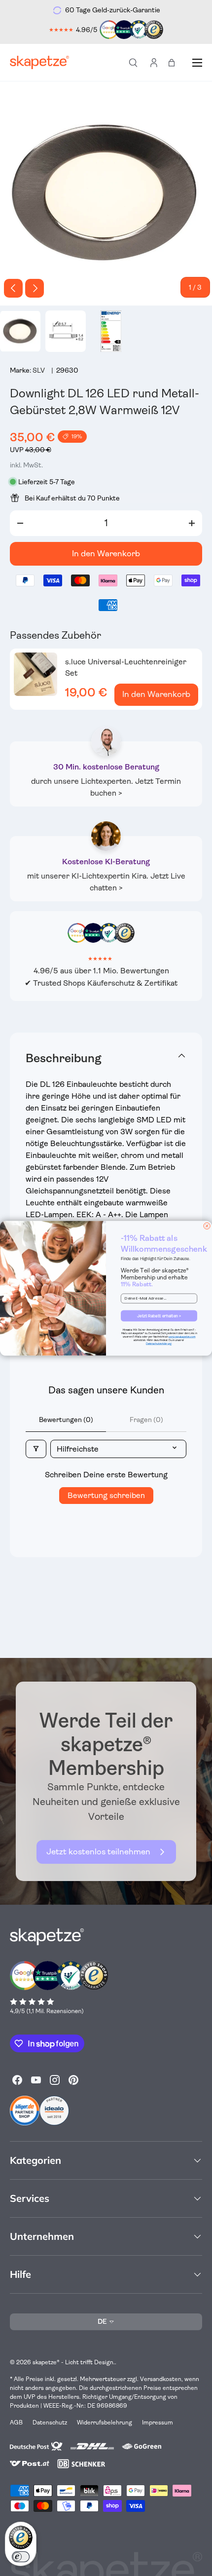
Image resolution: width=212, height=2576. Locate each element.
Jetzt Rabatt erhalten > (159, 1315)
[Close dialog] (207, 1226)
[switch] (21, 2557)
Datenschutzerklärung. (159, 1344)
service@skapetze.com (182, 1337)
